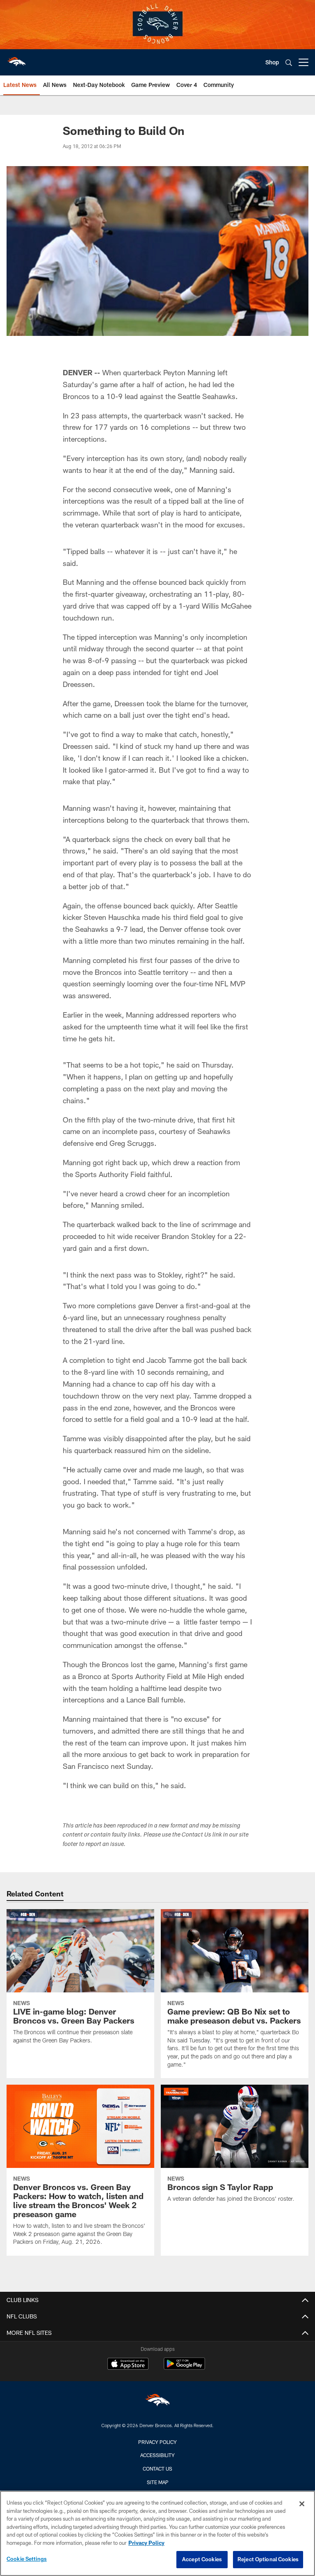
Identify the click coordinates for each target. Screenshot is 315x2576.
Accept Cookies (202, 2559)
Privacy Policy (157, 2442)
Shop (272, 62)
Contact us (157, 2469)
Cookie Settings (27, 2559)
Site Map (158, 2482)
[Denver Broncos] (157, 2402)
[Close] (302, 2504)
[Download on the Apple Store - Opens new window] (128, 2365)
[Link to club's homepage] (16, 59)
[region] (157, 2533)
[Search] (289, 63)
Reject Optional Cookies (268, 2559)
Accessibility (157, 2455)
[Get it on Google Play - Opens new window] (184, 2368)
